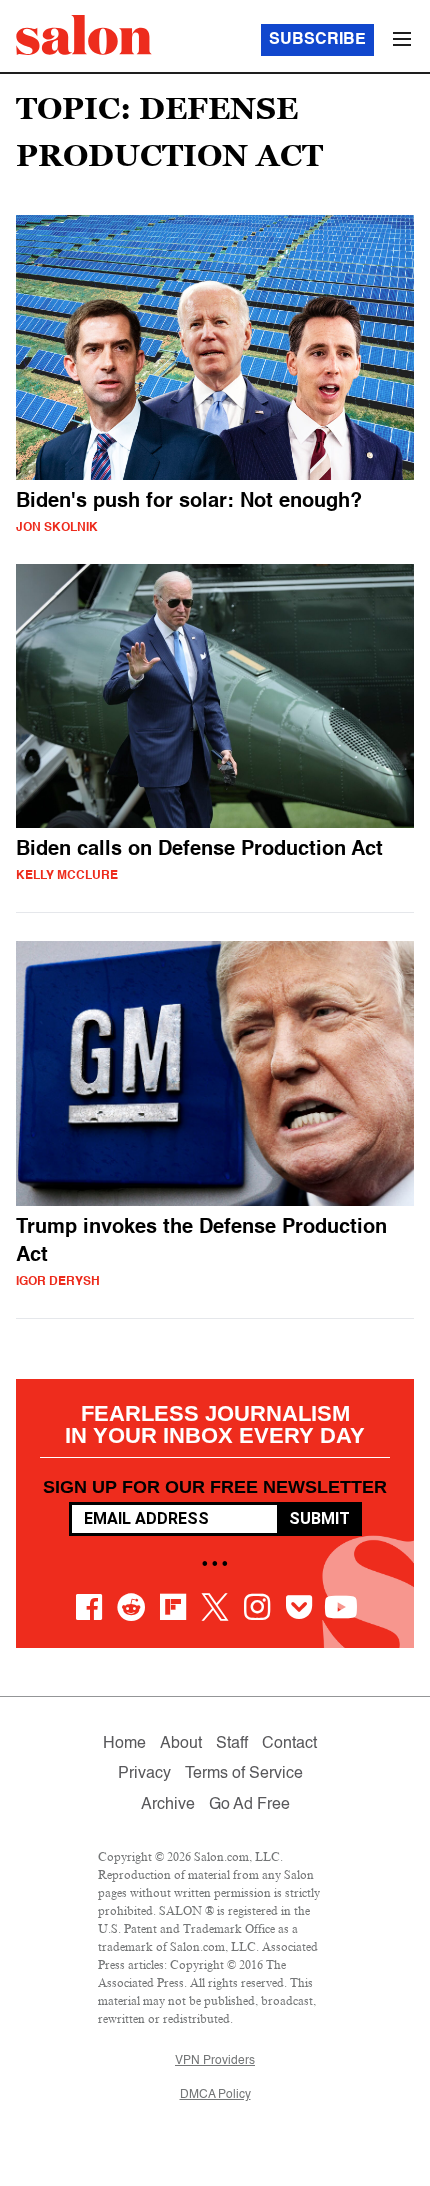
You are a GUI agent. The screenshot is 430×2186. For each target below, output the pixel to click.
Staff (232, 1744)
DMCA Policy (215, 2095)
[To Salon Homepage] (84, 35)
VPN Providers (215, 2061)
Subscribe (317, 40)
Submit (319, 1518)
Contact (289, 1744)
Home (124, 1744)
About (181, 1744)
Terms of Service (244, 1774)
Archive (168, 1805)
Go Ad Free (249, 1805)
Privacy (144, 1774)
